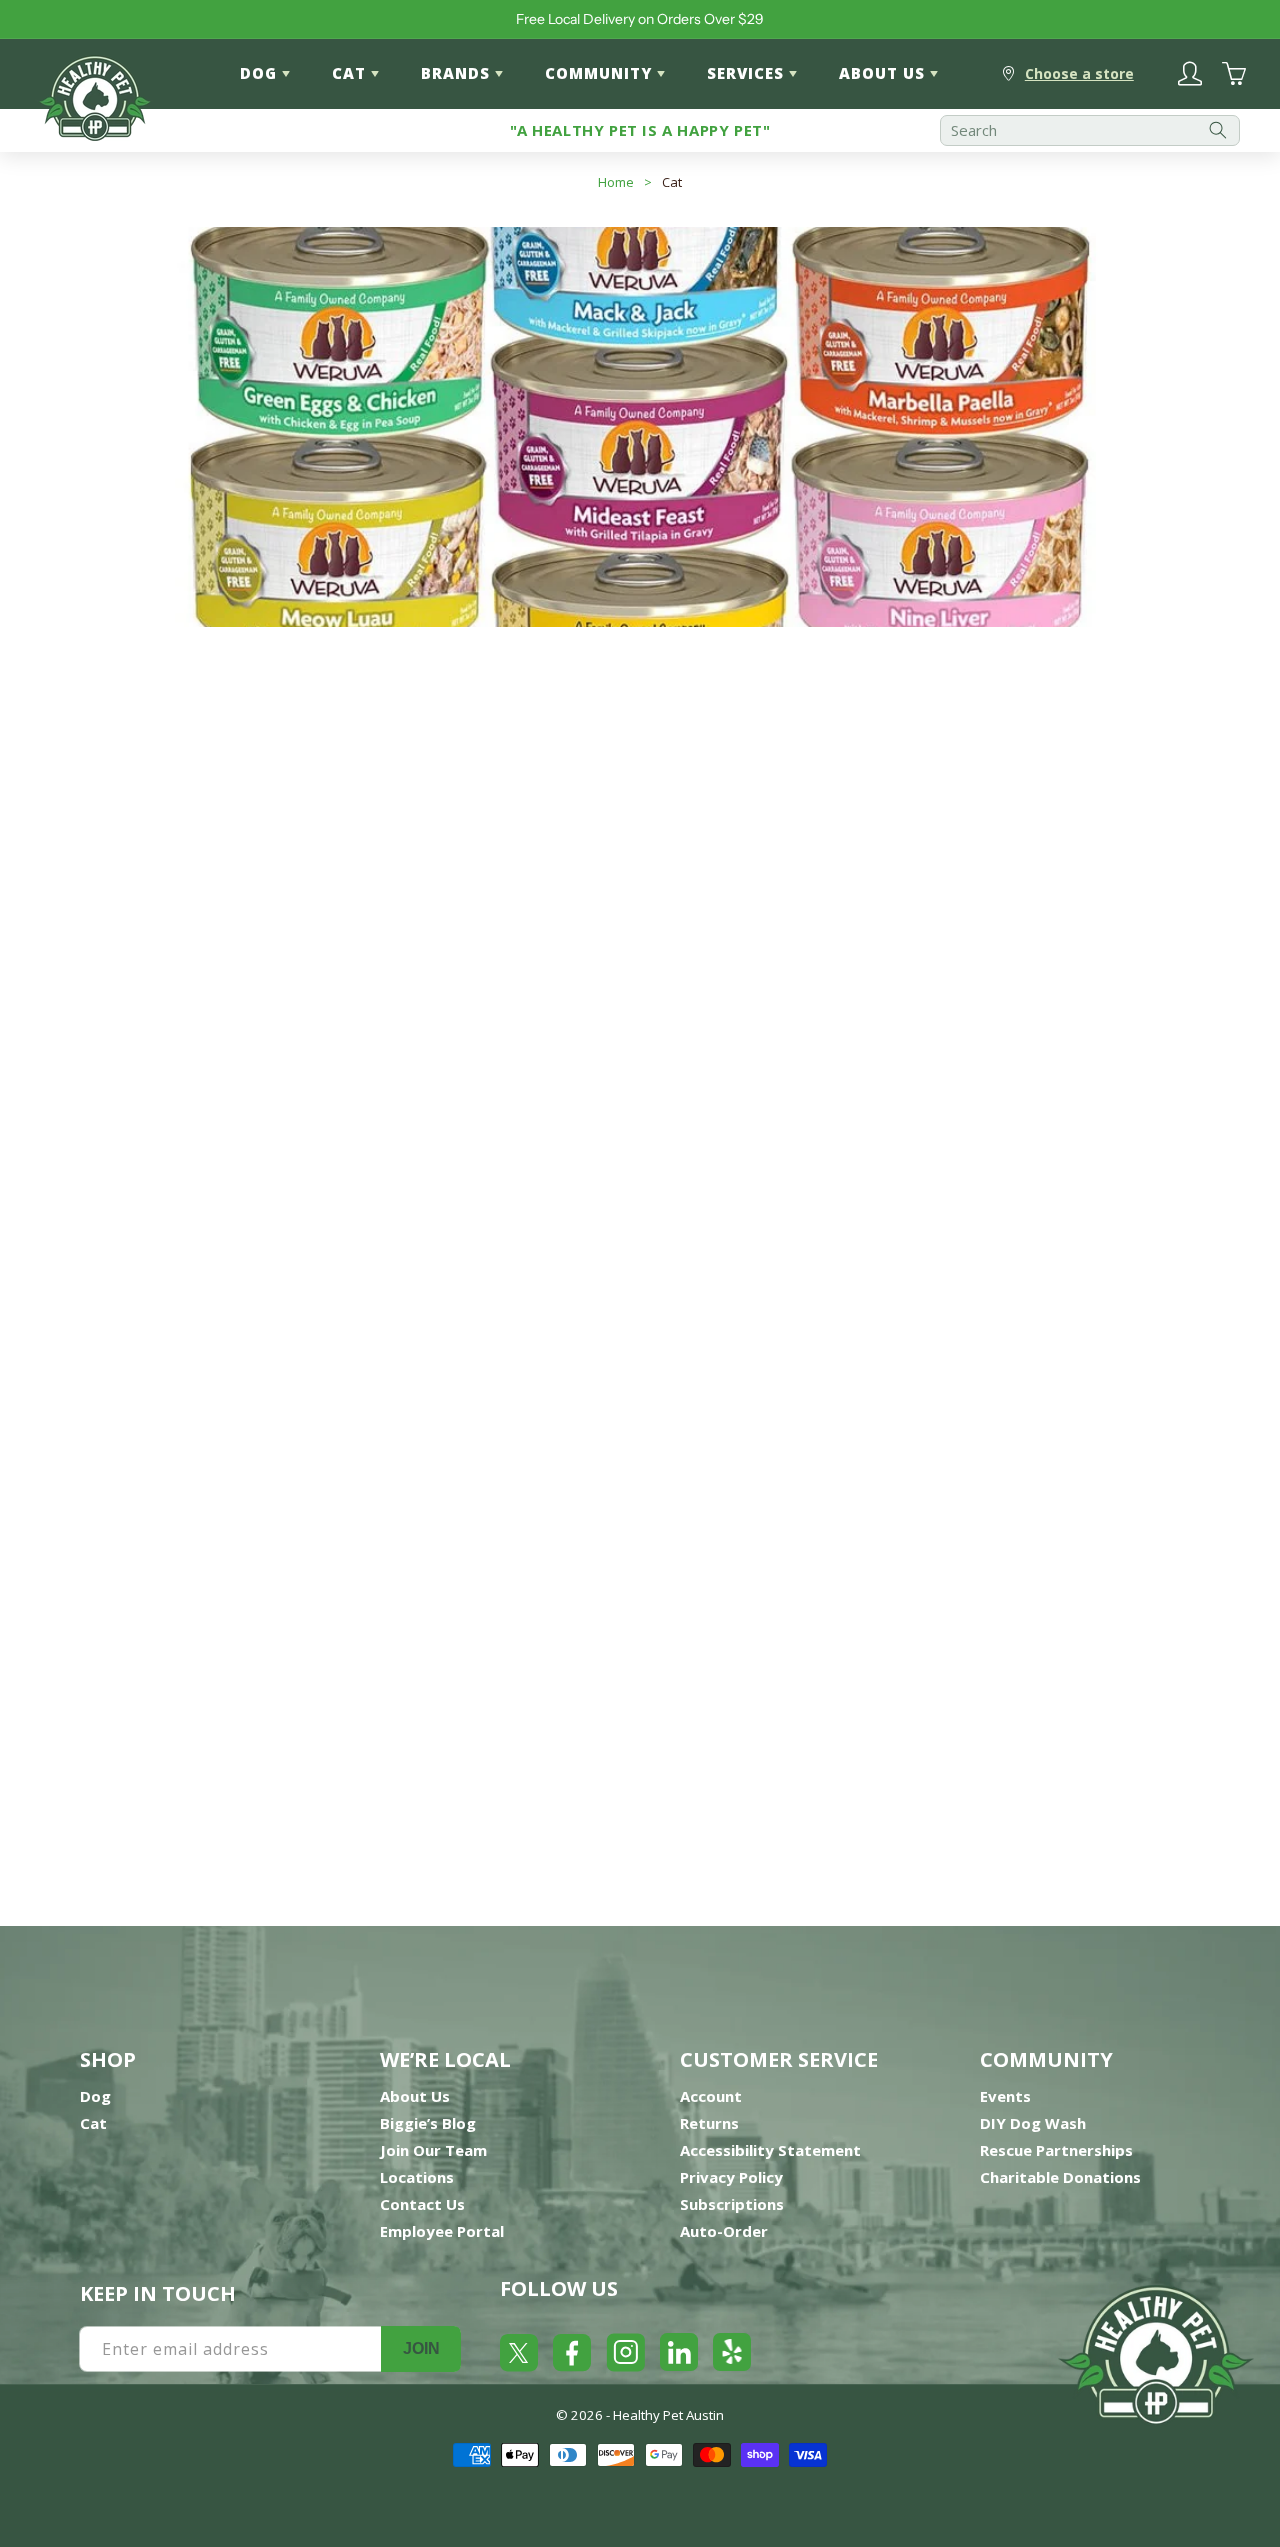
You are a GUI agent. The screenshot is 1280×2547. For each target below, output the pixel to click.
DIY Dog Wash (1033, 2123)
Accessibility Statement (770, 2150)
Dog (95, 2096)
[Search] (1218, 130)
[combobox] (1090, 130)
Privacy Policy (731, 2177)
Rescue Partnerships (1056, 2150)
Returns (709, 2123)
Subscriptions (732, 2204)
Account (711, 2096)
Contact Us (422, 2204)
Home (616, 182)
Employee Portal (442, 2231)
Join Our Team (433, 2150)
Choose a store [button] (1079, 73)
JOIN (421, 2348)
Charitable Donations (1060, 2177)
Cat (672, 182)
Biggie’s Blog (428, 2123)
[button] (1155, 819)
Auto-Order (724, 2231)
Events (1005, 2096)
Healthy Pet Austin (668, 2415)
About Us (415, 2096)
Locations (417, 2177)
